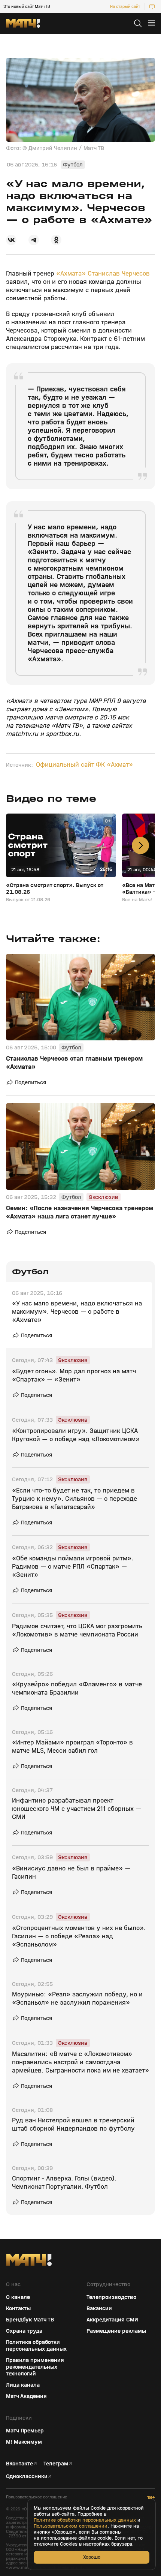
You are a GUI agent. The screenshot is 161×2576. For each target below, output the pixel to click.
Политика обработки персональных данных (36, 2345)
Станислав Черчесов (119, 273)
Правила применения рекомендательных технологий (35, 2367)
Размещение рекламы (116, 2331)
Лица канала (23, 2385)
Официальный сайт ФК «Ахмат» (84, 765)
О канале (18, 2297)
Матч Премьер (25, 2431)
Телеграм (56, 2464)
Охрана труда (24, 2331)
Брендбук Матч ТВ (30, 2320)
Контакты (18, 2308)
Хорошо (92, 2557)
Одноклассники (27, 2476)
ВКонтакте (19, 2464)
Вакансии (99, 2308)
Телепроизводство (111, 2297)
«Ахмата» (71, 273)
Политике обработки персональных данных (85, 2520)
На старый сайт (125, 6)
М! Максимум (24, 2442)
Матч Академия (26, 2396)
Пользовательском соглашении (71, 2526)
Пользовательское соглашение (37, 2497)
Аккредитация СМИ (112, 2320)
